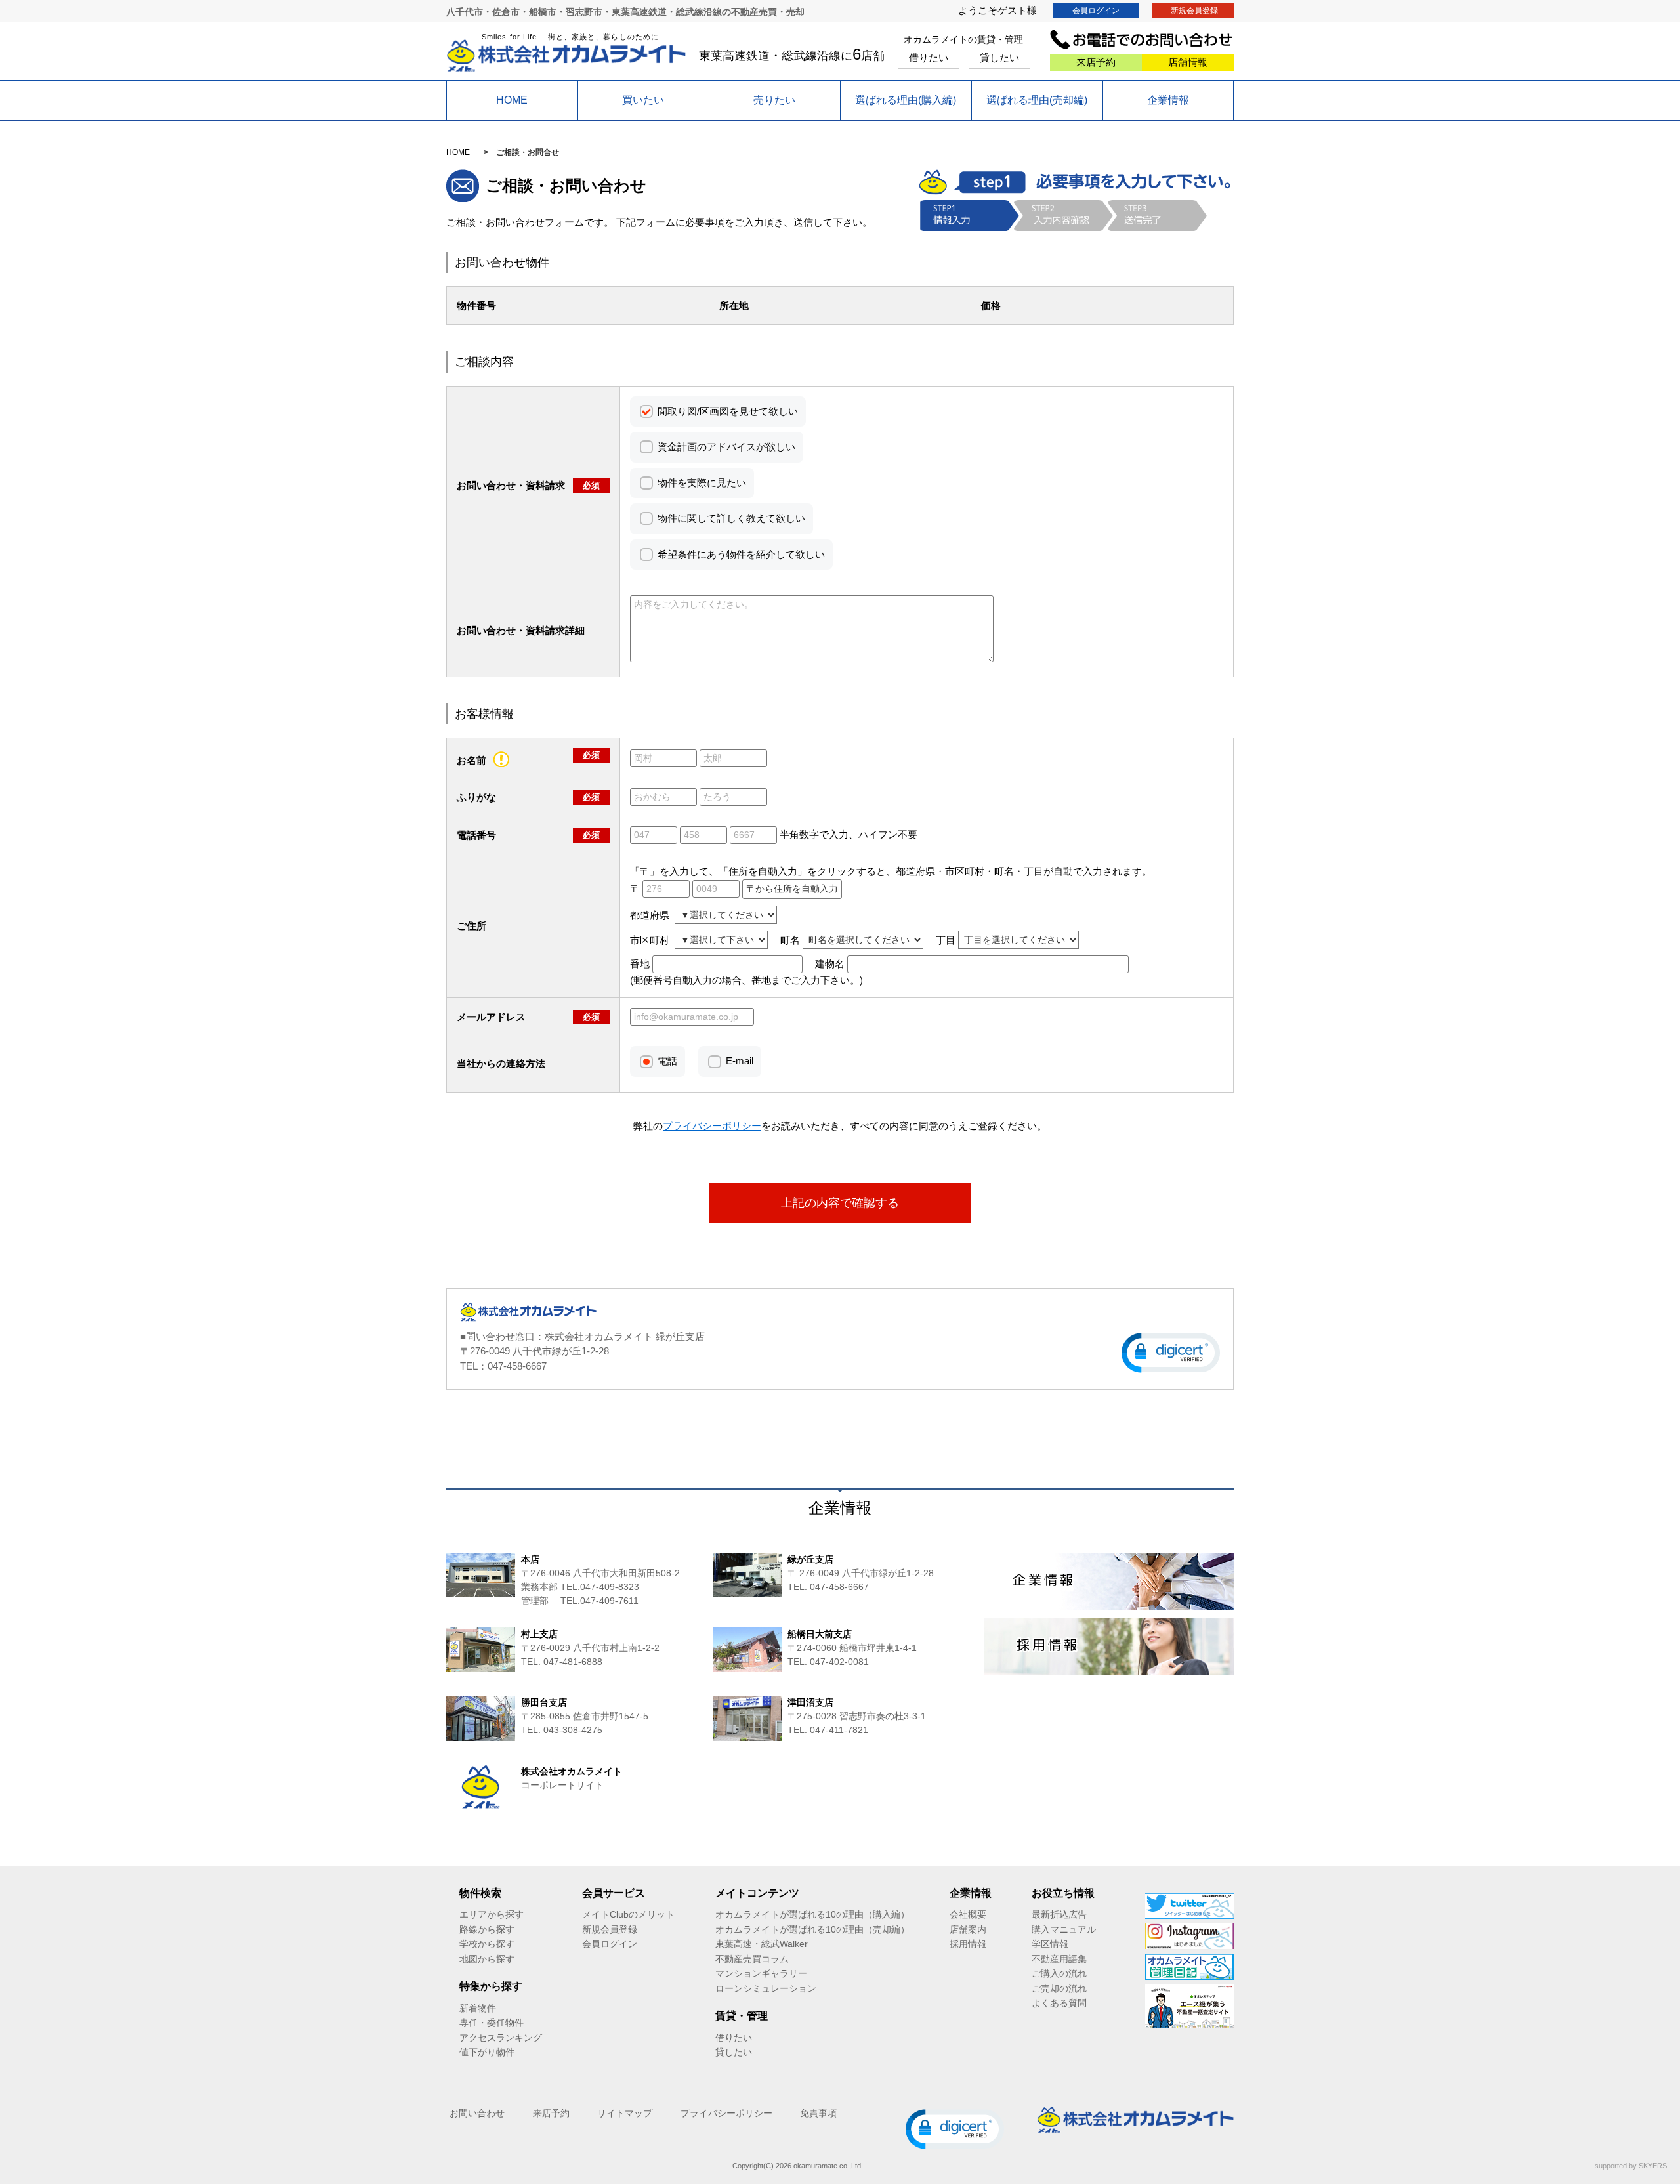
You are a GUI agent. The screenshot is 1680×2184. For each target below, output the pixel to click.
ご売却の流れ (1059, 1988)
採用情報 (968, 1944)
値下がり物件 (487, 2052)
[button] (1171, 1353)
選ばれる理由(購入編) (906, 100)
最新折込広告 (1059, 1914)
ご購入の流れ (1059, 1973)
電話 (667, 1061)
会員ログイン (1096, 10)
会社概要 (968, 1914)
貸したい (999, 57)
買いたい (643, 100)
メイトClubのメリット (628, 1914)
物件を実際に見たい (702, 483)
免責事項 (818, 2113)
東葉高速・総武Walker (762, 1944)
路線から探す (487, 1929)
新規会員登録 (1194, 10)
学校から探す (487, 1944)
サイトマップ (625, 2113)
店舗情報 (1188, 62)
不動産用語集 (1059, 1959)
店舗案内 (968, 1929)
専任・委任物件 (492, 2023)
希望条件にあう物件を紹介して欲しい (741, 554)
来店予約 (1096, 62)
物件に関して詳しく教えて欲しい (731, 518)
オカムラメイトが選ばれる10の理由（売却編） (812, 1929)
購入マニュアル (1064, 1929)
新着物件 (478, 2008)
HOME (512, 100)
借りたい (929, 57)
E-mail (740, 1061)
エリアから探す (492, 1914)
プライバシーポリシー (726, 2113)
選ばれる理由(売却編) (1037, 100)
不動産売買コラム (752, 1959)
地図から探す (487, 1959)
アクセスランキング (501, 2038)
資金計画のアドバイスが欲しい (726, 447)
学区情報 (1050, 1944)
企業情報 (1168, 100)
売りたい (774, 100)
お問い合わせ (477, 2113)
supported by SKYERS (1631, 2166)
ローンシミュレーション (766, 1988)
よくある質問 (1059, 2003)
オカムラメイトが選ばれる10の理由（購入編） (812, 1914)
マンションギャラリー (761, 1973)
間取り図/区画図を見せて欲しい (728, 411)
